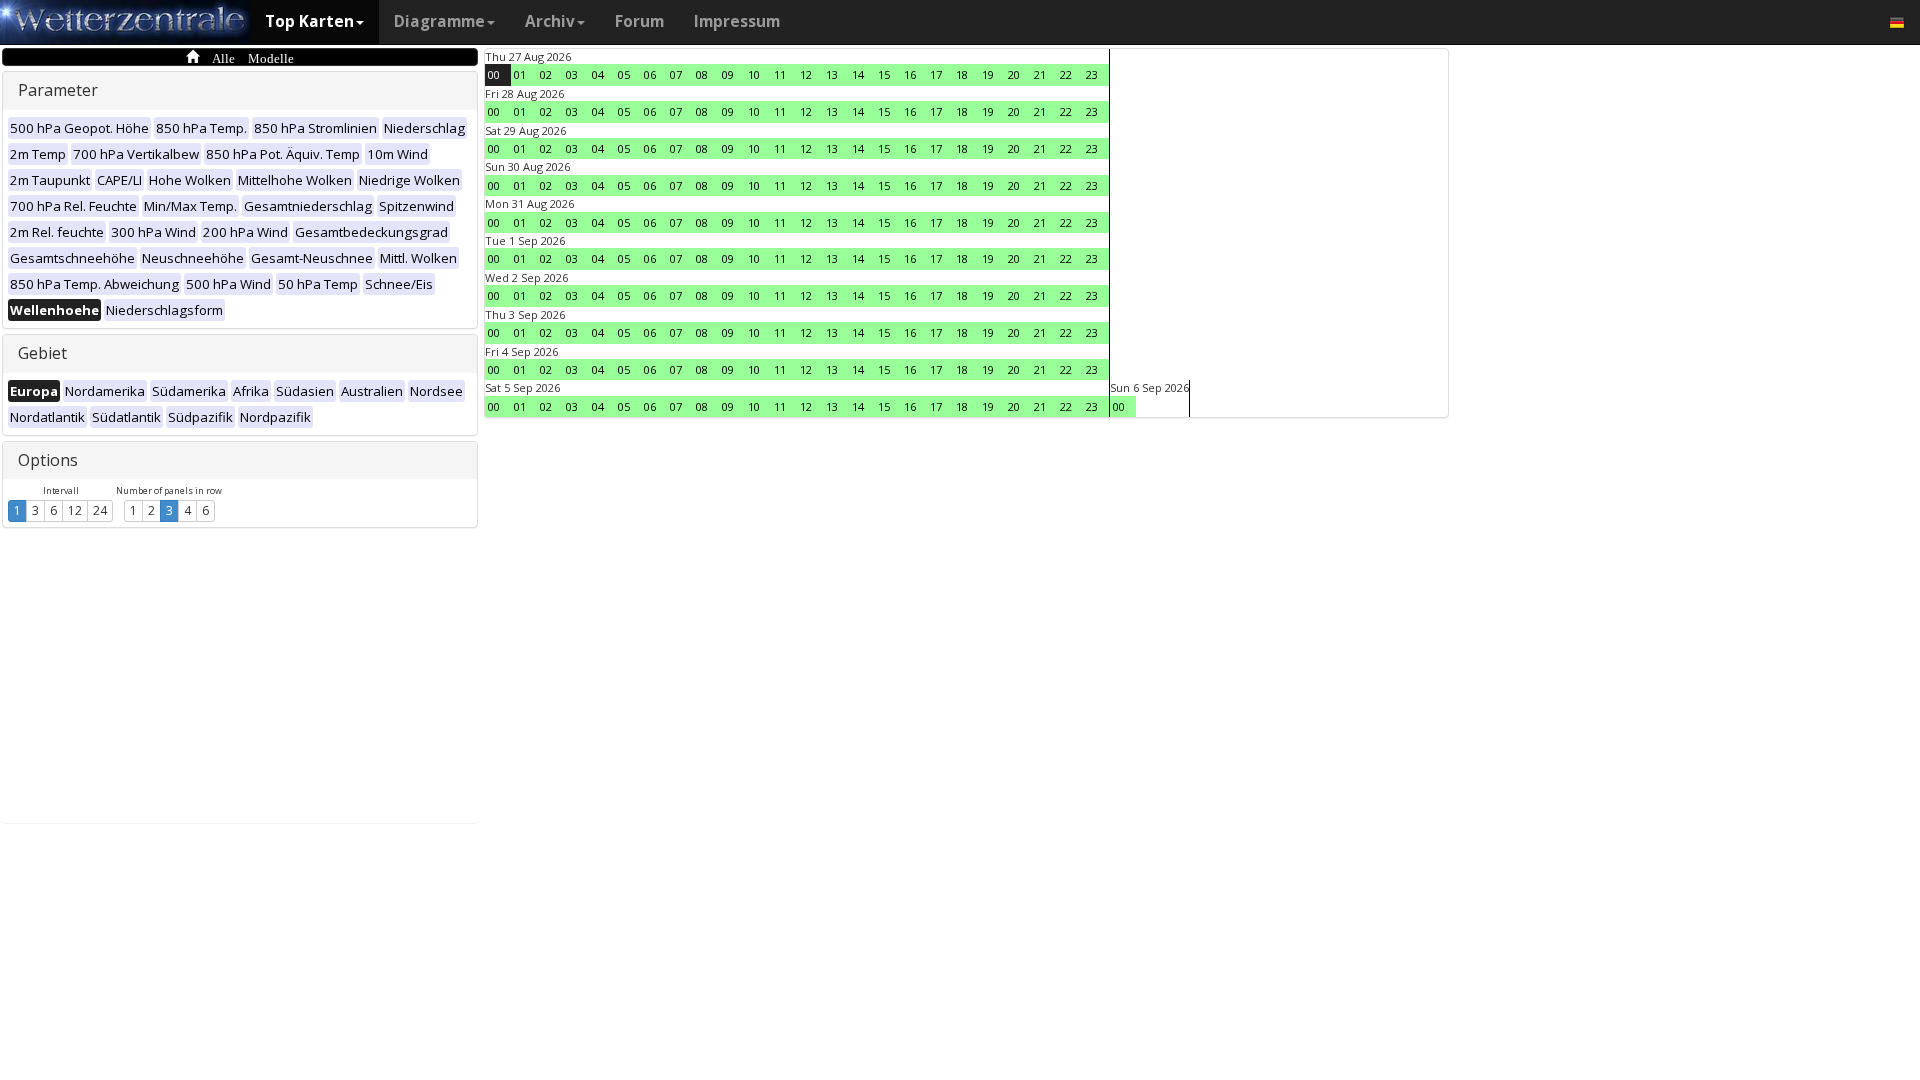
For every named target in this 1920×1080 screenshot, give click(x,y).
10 (754, 74)
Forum (639, 21)
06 (650, 74)
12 (75, 510)
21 (1040, 74)
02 (546, 74)
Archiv (550, 21)
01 (520, 74)
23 (1092, 74)
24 (100, 510)
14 (858, 74)
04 (598, 74)
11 (780, 74)
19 (988, 74)
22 (1066, 74)
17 (936, 74)
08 (702, 74)
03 (572, 74)
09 (728, 74)
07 (676, 74)
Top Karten (309, 21)
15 (884, 74)
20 (1014, 74)
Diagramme (439, 21)
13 (832, 74)
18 (962, 74)
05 (624, 74)
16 (910, 74)
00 (494, 74)
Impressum (737, 21)
